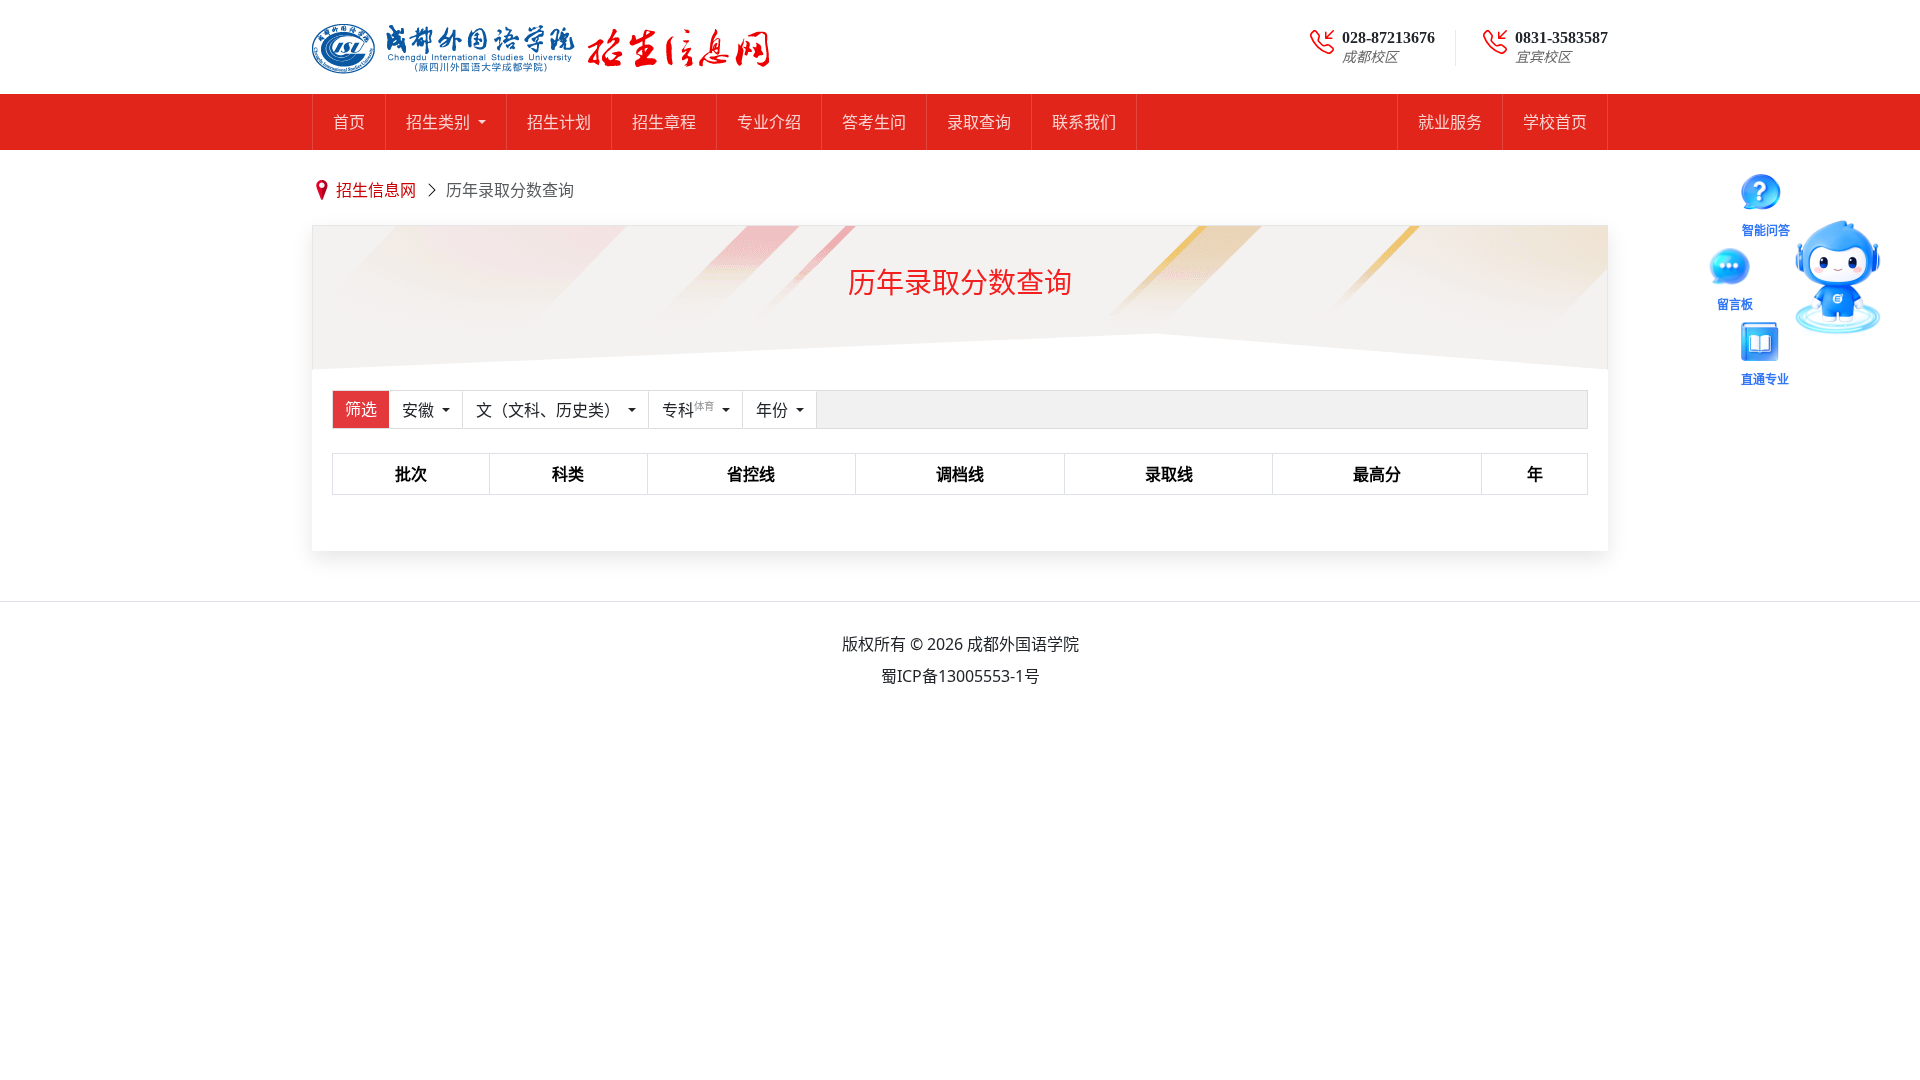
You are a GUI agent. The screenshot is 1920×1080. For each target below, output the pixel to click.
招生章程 (664, 122)
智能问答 (1772, 203)
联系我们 (1084, 122)
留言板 (1753, 281)
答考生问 (874, 122)
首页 (349, 122)
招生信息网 (376, 190)
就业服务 (1450, 122)
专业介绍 (769, 122)
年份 (774, 410)
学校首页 (1555, 122)
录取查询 (979, 122)
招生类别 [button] (440, 122)
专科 (688, 410)
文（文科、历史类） (550, 410)
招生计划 (559, 122)
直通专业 (1767, 338)
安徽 (420, 410)
